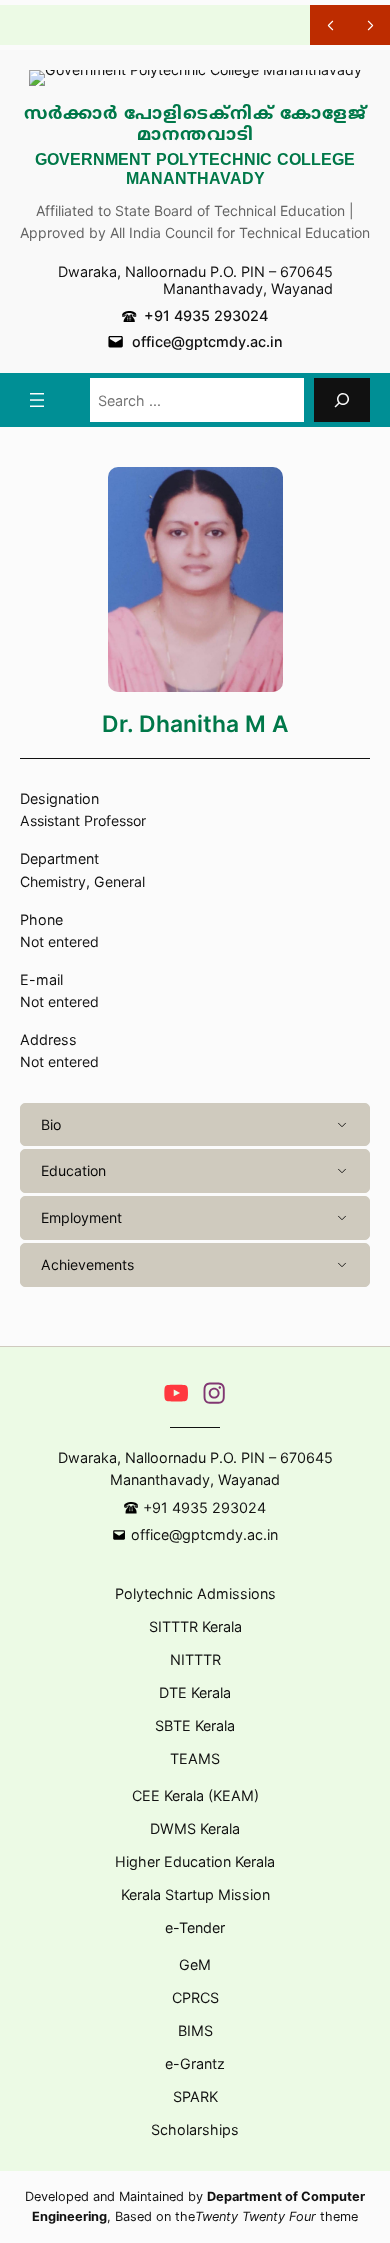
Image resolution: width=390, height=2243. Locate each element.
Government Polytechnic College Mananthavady (195, 170)
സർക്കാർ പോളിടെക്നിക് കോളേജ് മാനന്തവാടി (195, 125)
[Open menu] (37, 400)
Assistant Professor (83, 820)
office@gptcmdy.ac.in (207, 341)
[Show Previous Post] (330, 25)
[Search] (342, 399)
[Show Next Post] (370, 25)
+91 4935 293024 (206, 315)
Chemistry (53, 881)
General (119, 881)
